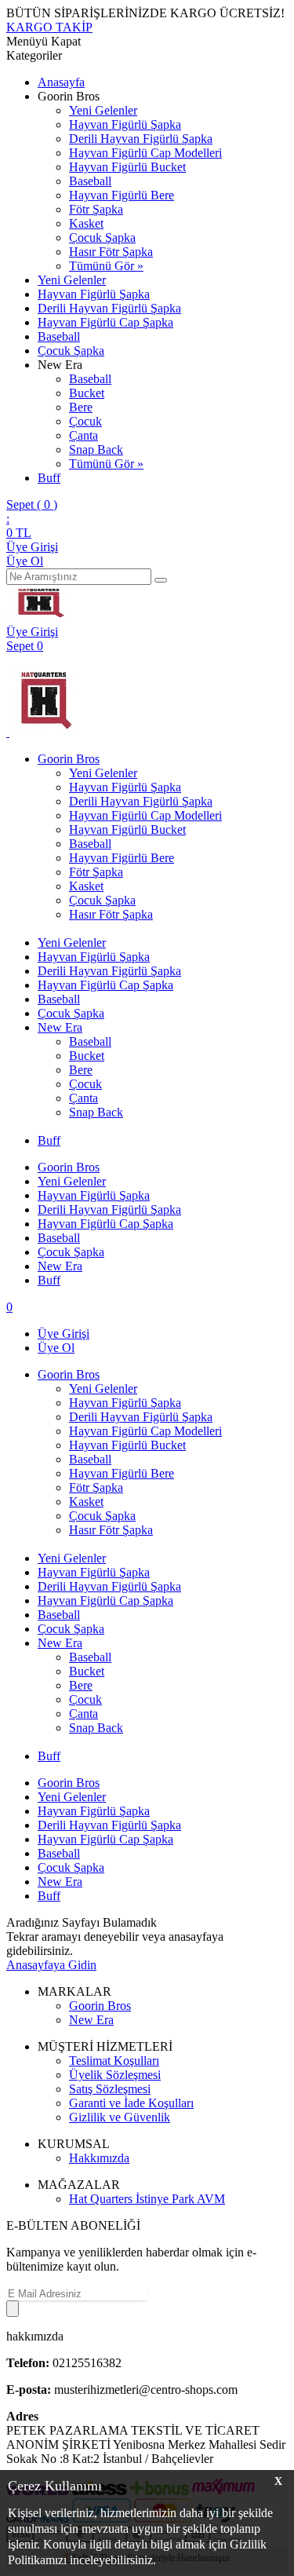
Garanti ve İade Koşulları (131, 2103)
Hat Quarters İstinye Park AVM (147, 2199)
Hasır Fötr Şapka (111, 252)
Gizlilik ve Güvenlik (120, 2117)
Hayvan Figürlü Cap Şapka (105, 322)
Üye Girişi (32, 547)
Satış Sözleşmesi (110, 2089)
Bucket (87, 393)
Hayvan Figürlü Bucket (127, 167)
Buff (49, 478)
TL (19, 533)
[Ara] (161, 580)
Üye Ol (25, 561)
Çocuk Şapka (102, 238)
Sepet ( (32, 504)
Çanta (83, 435)
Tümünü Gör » (106, 266)
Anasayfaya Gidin (51, 1965)
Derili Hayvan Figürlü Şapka (141, 139)
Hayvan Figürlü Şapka (125, 124)
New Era (60, 1027)
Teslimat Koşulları (114, 2061)
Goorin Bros (69, 759)
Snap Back (96, 449)
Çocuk (85, 421)
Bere (81, 407)
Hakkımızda (99, 2158)
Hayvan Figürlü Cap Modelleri (145, 153)
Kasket (86, 223)
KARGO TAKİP (49, 27)
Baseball (90, 181)
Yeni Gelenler (103, 110)
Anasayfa (61, 82)
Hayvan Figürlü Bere (122, 195)
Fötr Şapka (96, 209)
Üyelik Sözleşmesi (115, 2075)
